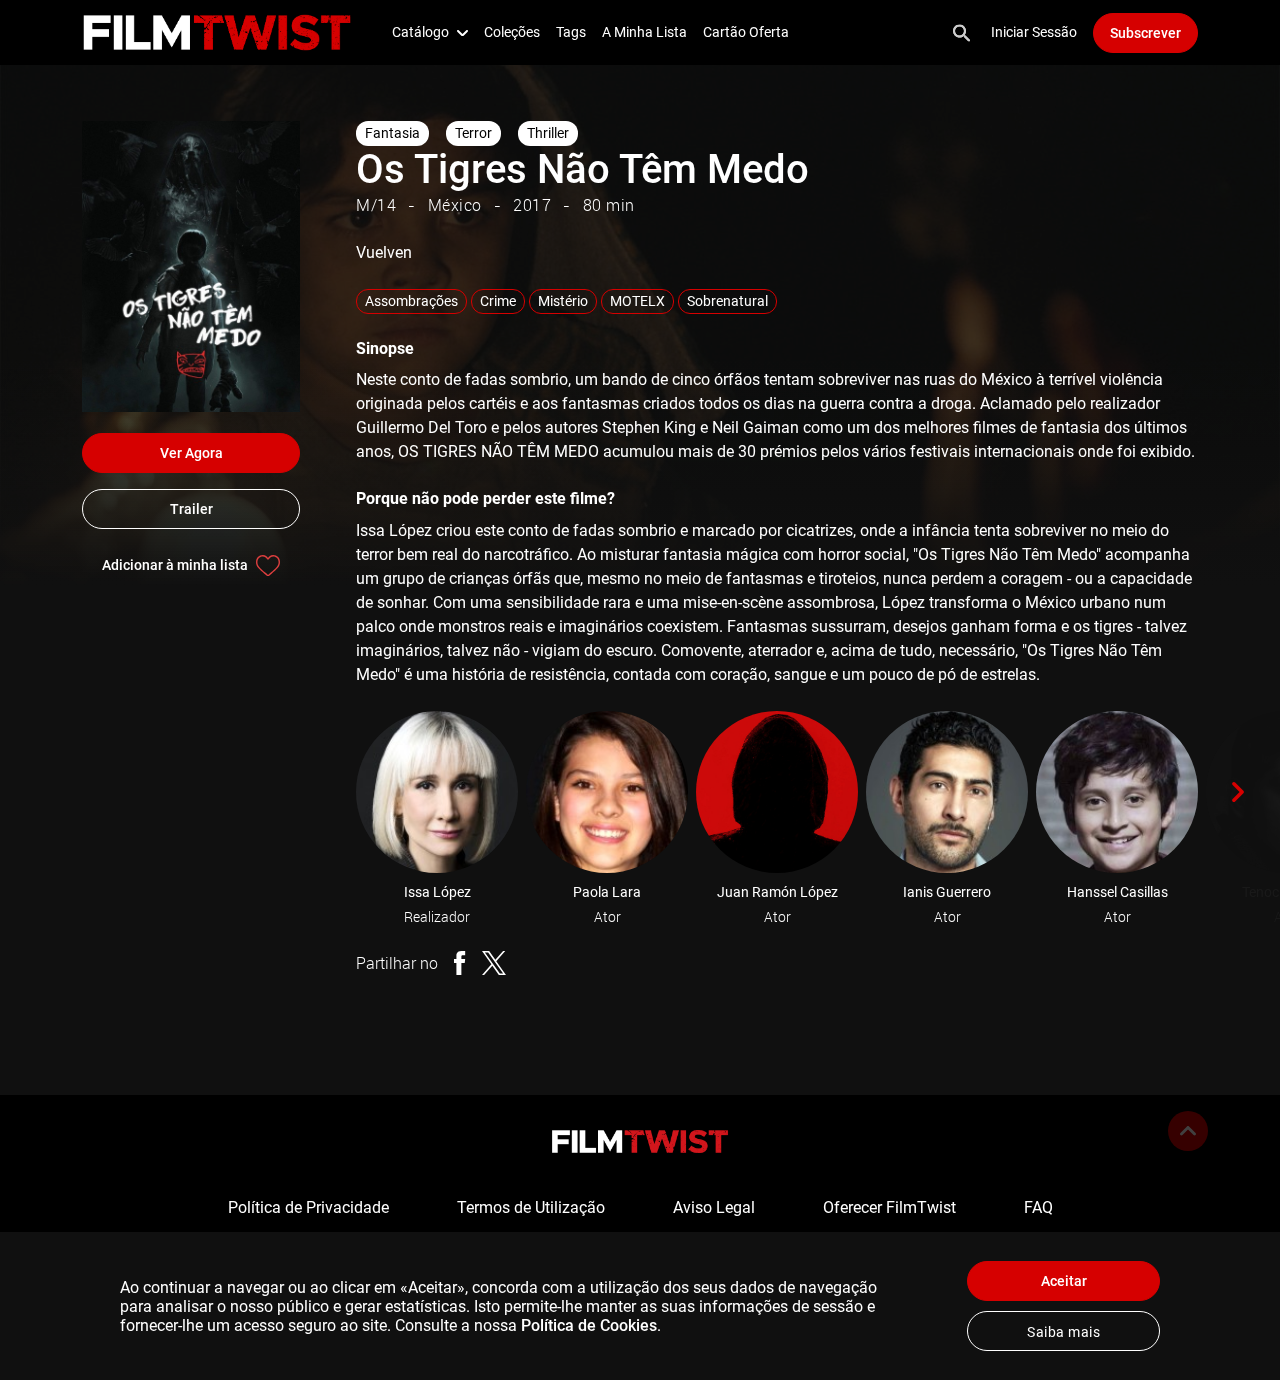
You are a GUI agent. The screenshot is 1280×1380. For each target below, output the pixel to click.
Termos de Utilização (531, 1207)
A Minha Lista (644, 32)
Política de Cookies (589, 1325)
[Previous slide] (328, 792)
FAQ (1038, 1207)
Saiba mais (1063, 1332)
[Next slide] (1238, 792)
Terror (473, 133)
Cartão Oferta (746, 32)
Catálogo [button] (420, 32)
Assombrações (411, 301)
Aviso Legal (714, 1207)
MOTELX (637, 301)
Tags (571, 32)
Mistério (563, 301)
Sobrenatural (727, 301)
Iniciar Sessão (1034, 32)
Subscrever (1145, 33)
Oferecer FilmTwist (889, 1207)
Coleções (512, 32)
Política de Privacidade (308, 1207)
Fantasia (392, 133)
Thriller (548, 133)
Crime (498, 301)
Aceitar (1064, 1281)
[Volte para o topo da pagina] (1188, 1131)
